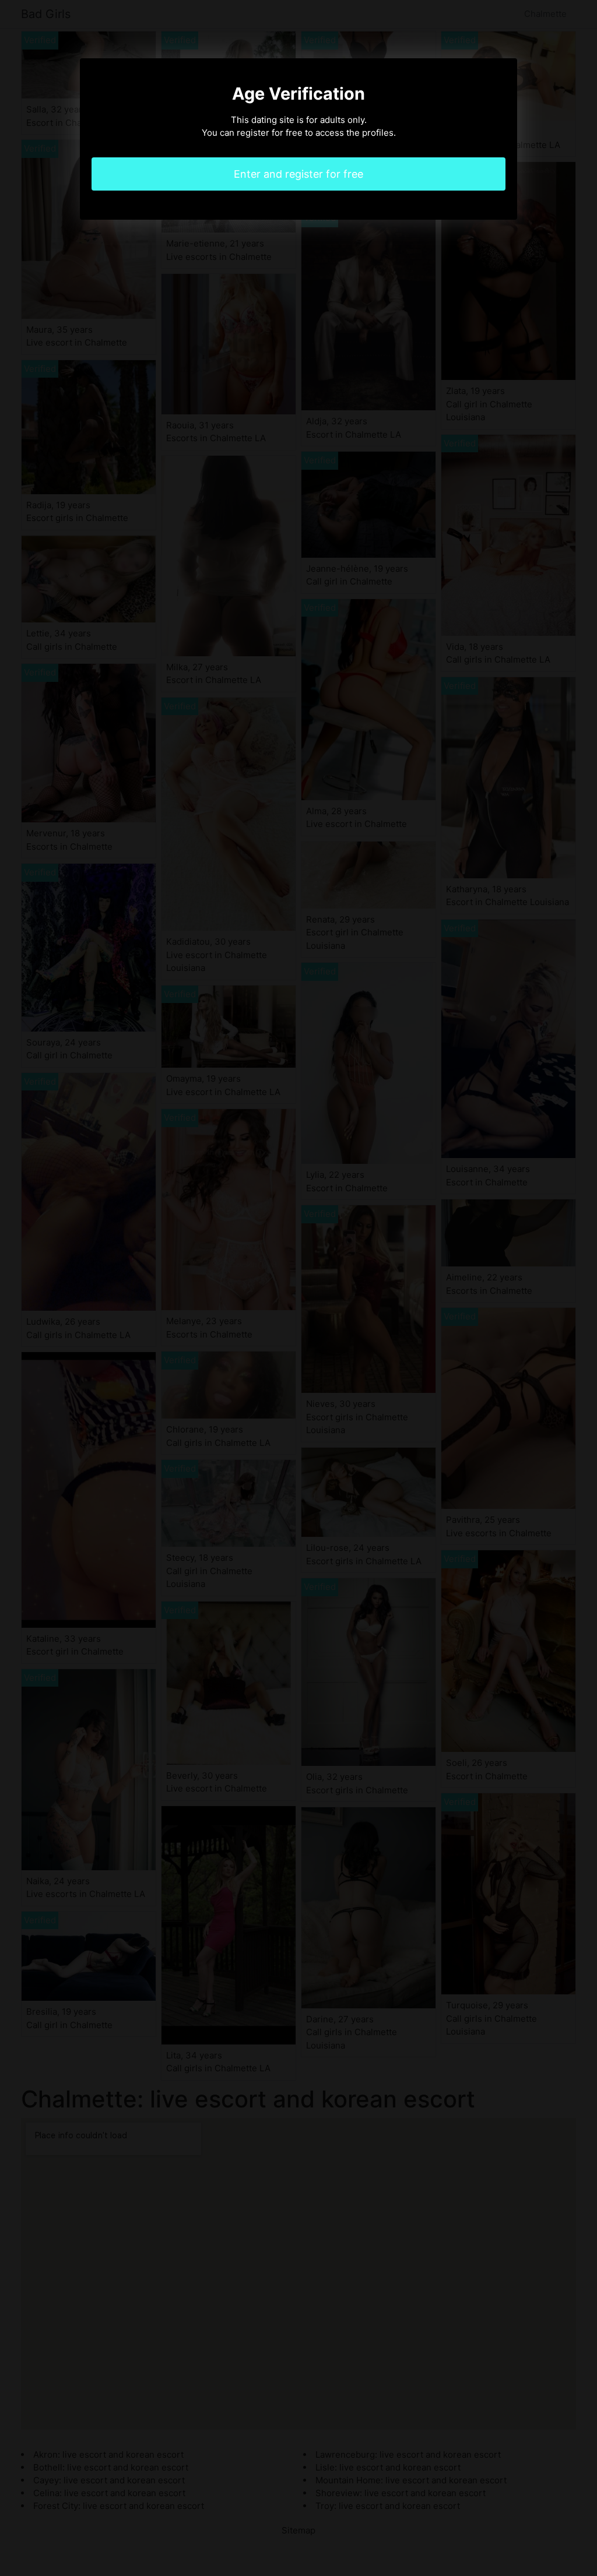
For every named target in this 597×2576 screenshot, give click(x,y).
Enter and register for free (298, 174)
